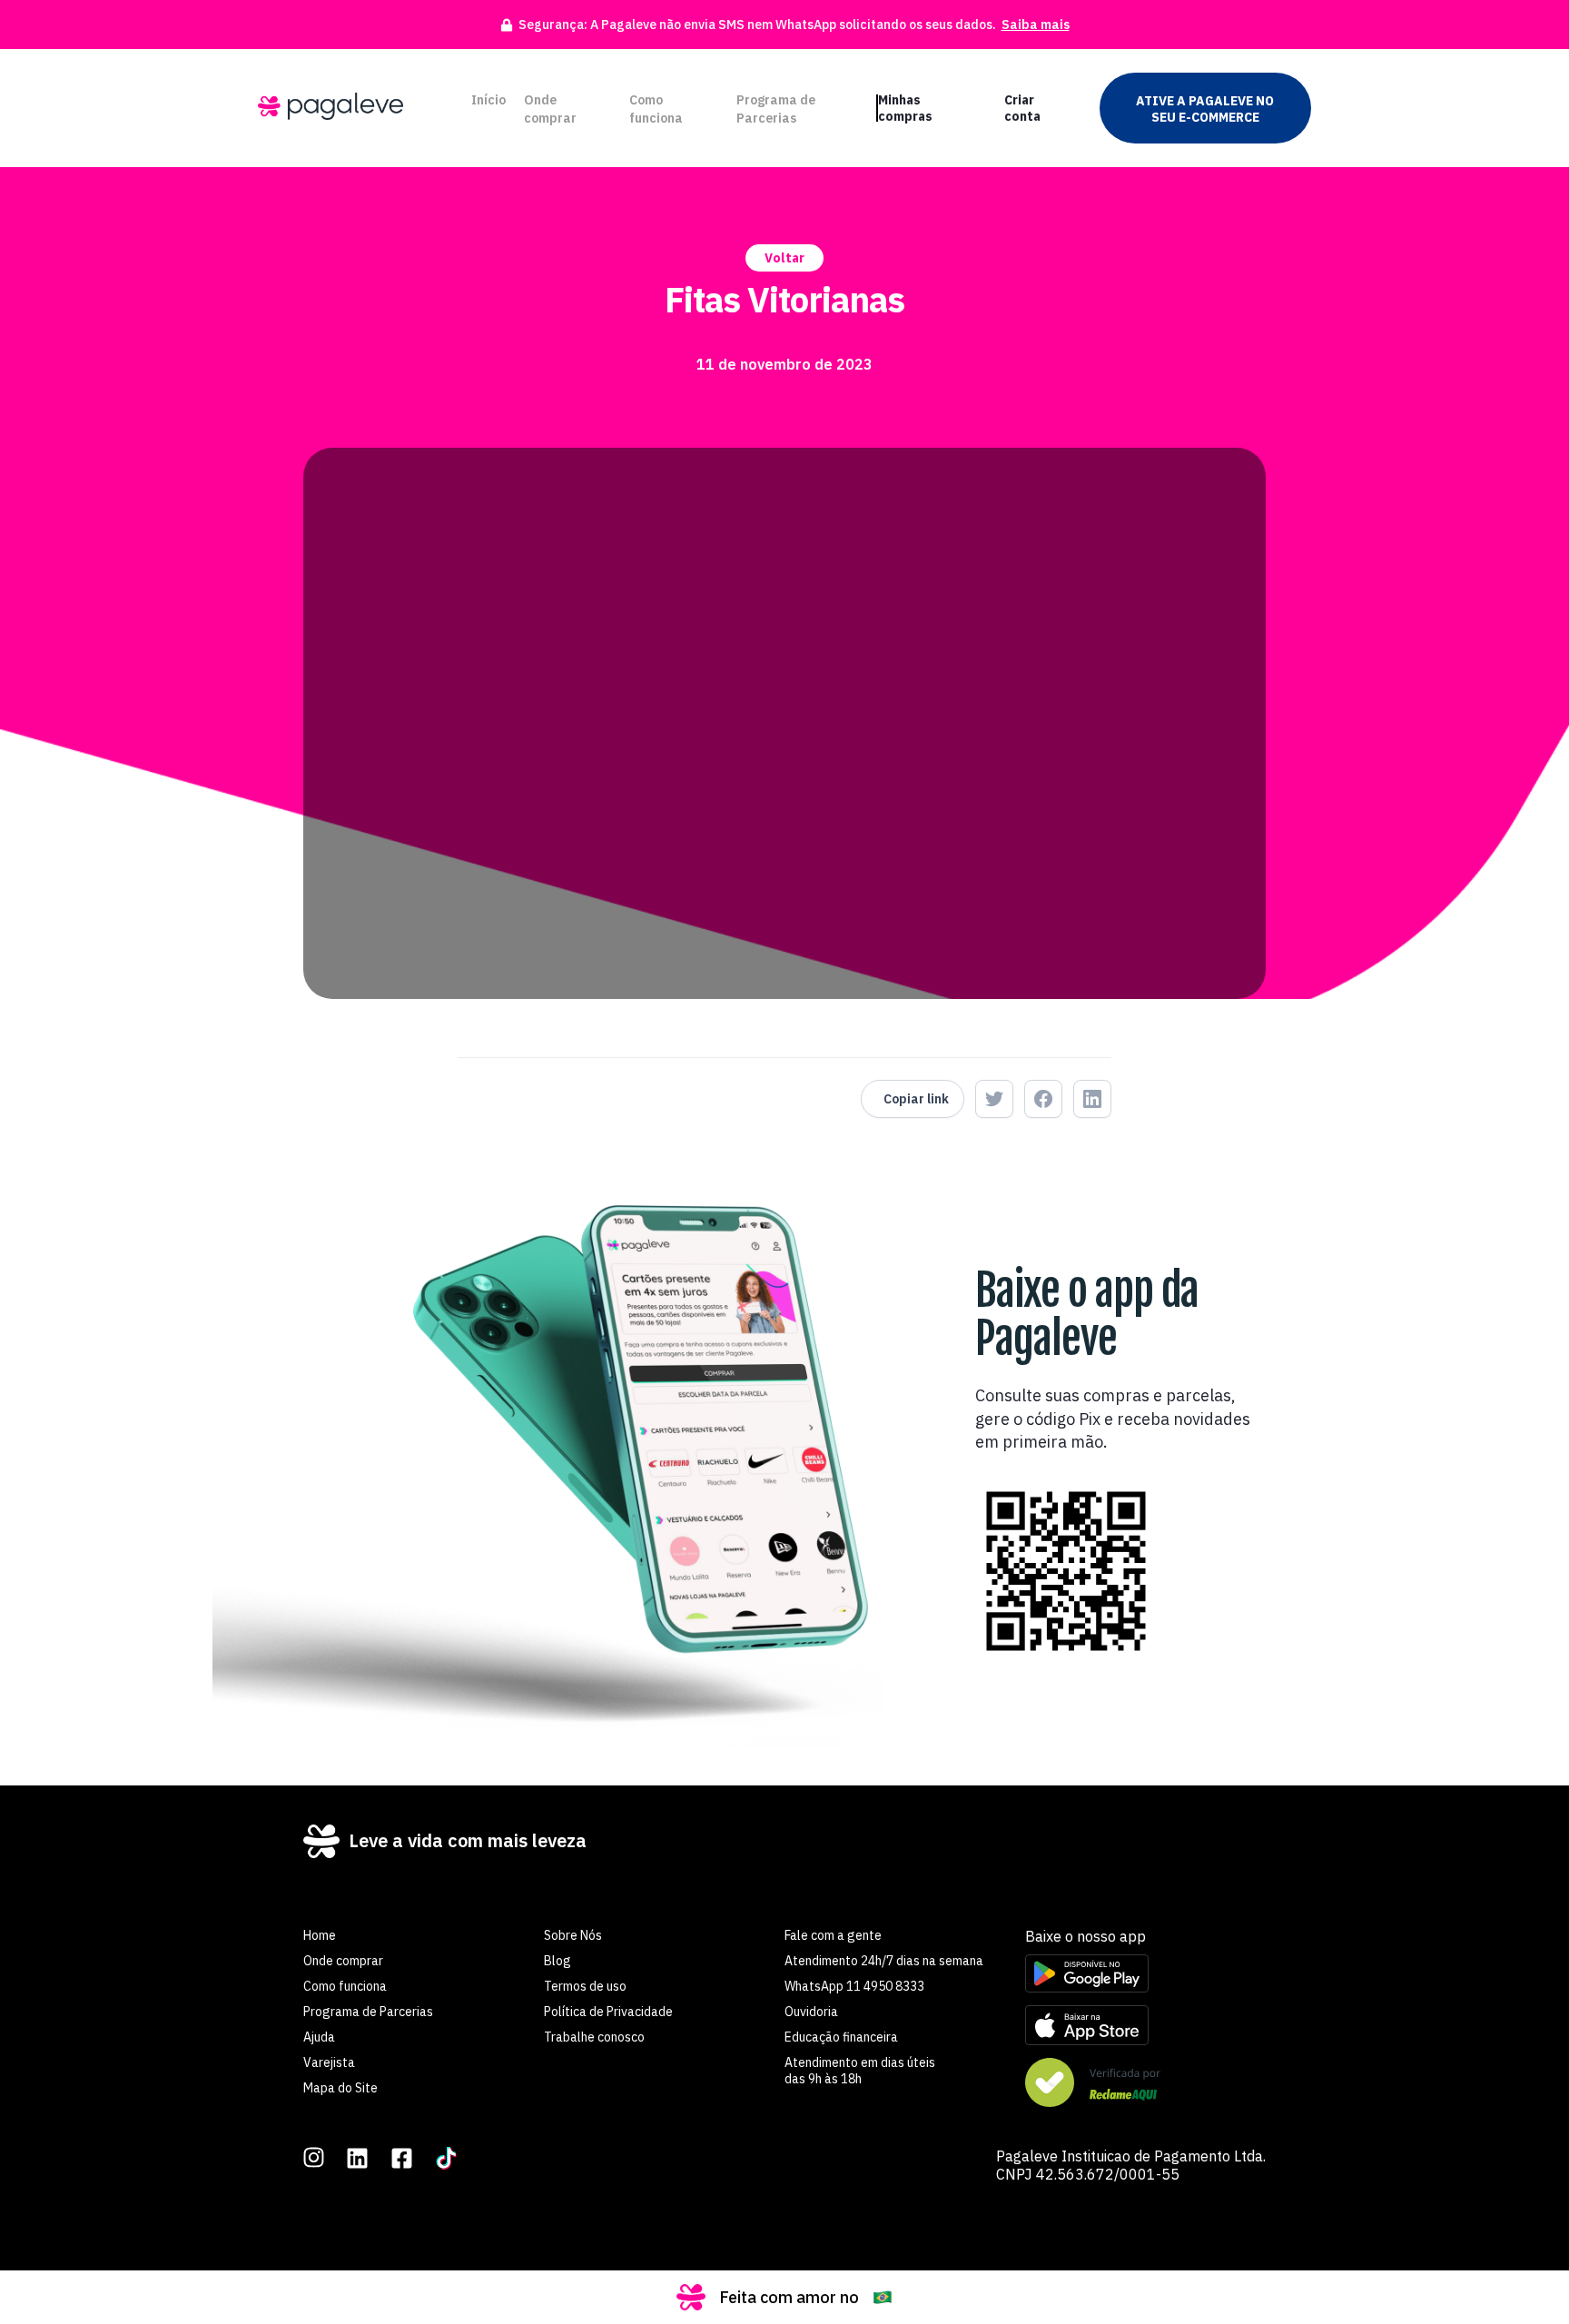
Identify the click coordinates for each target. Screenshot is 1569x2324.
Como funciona (656, 109)
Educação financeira (841, 2037)
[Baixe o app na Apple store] (1145, 2027)
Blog (558, 1961)
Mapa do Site (340, 2088)
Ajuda (319, 2037)
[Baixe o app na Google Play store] (1145, 1975)
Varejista (329, 2062)
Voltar (784, 258)
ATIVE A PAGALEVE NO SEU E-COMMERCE (1205, 109)
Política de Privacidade (608, 2012)
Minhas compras (905, 108)
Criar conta (1022, 108)
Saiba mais (1036, 25)
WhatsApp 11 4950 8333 (854, 1986)
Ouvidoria (811, 2012)
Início (488, 100)
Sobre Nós (573, 1935)
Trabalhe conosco (594, 2037)
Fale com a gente (833, 1935)
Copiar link (916, 1099)
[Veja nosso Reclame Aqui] (1145, 2084)
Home (320, 1935)
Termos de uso (585, 1986)
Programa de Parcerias (776, 109)
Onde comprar (550, 109)
